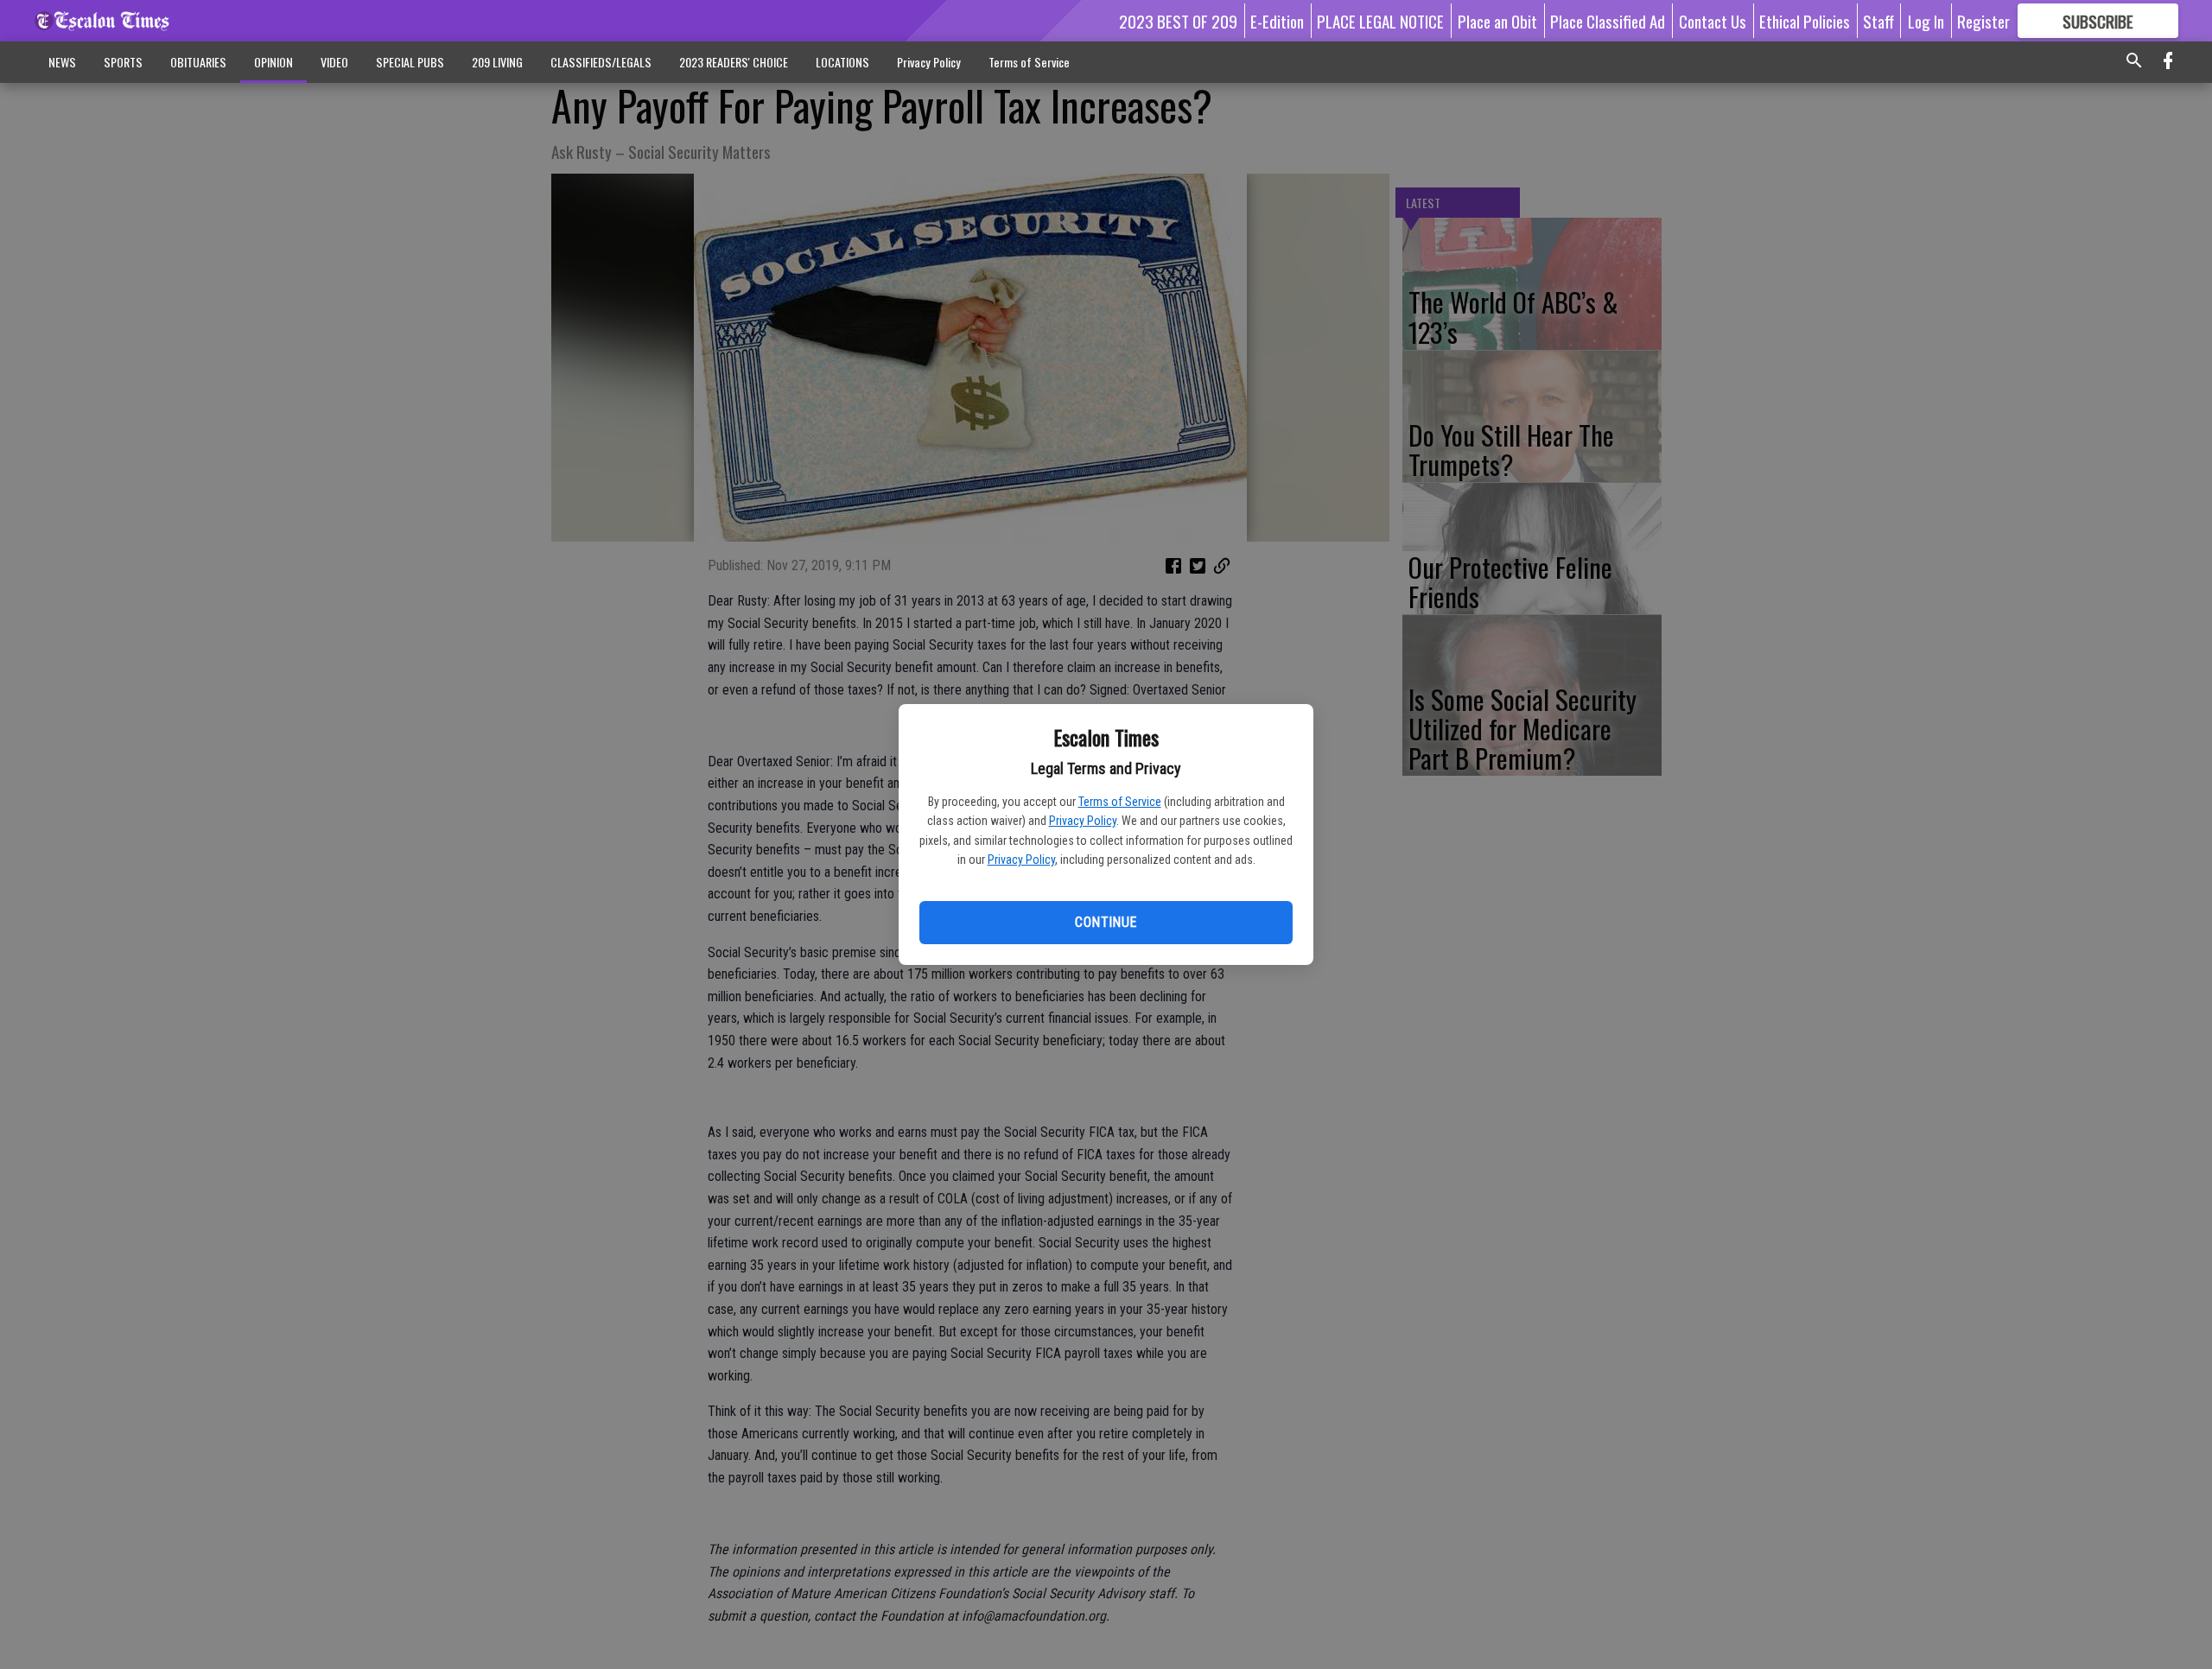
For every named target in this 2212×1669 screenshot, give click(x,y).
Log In (1926, 21)
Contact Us (1713, 21)
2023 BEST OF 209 (1178, 21)
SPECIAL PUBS (410, 62)
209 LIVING (497, 62)
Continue (1106, 922)
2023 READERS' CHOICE (734, 62)
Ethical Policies (1805, 21)
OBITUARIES (198, 62)
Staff (1878, 21)
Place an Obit (1497, 21)
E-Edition (1277, 21)
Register (1983, 21)
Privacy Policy (1083, 821)
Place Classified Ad (1608, 21)
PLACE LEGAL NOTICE (1380, 21)
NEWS (62, 62)
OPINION (273, 62)
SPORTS (123, 62)
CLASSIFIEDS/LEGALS (601, 62)
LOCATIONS (842, 62)
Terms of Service (1120, 802)
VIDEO (334, 62)
